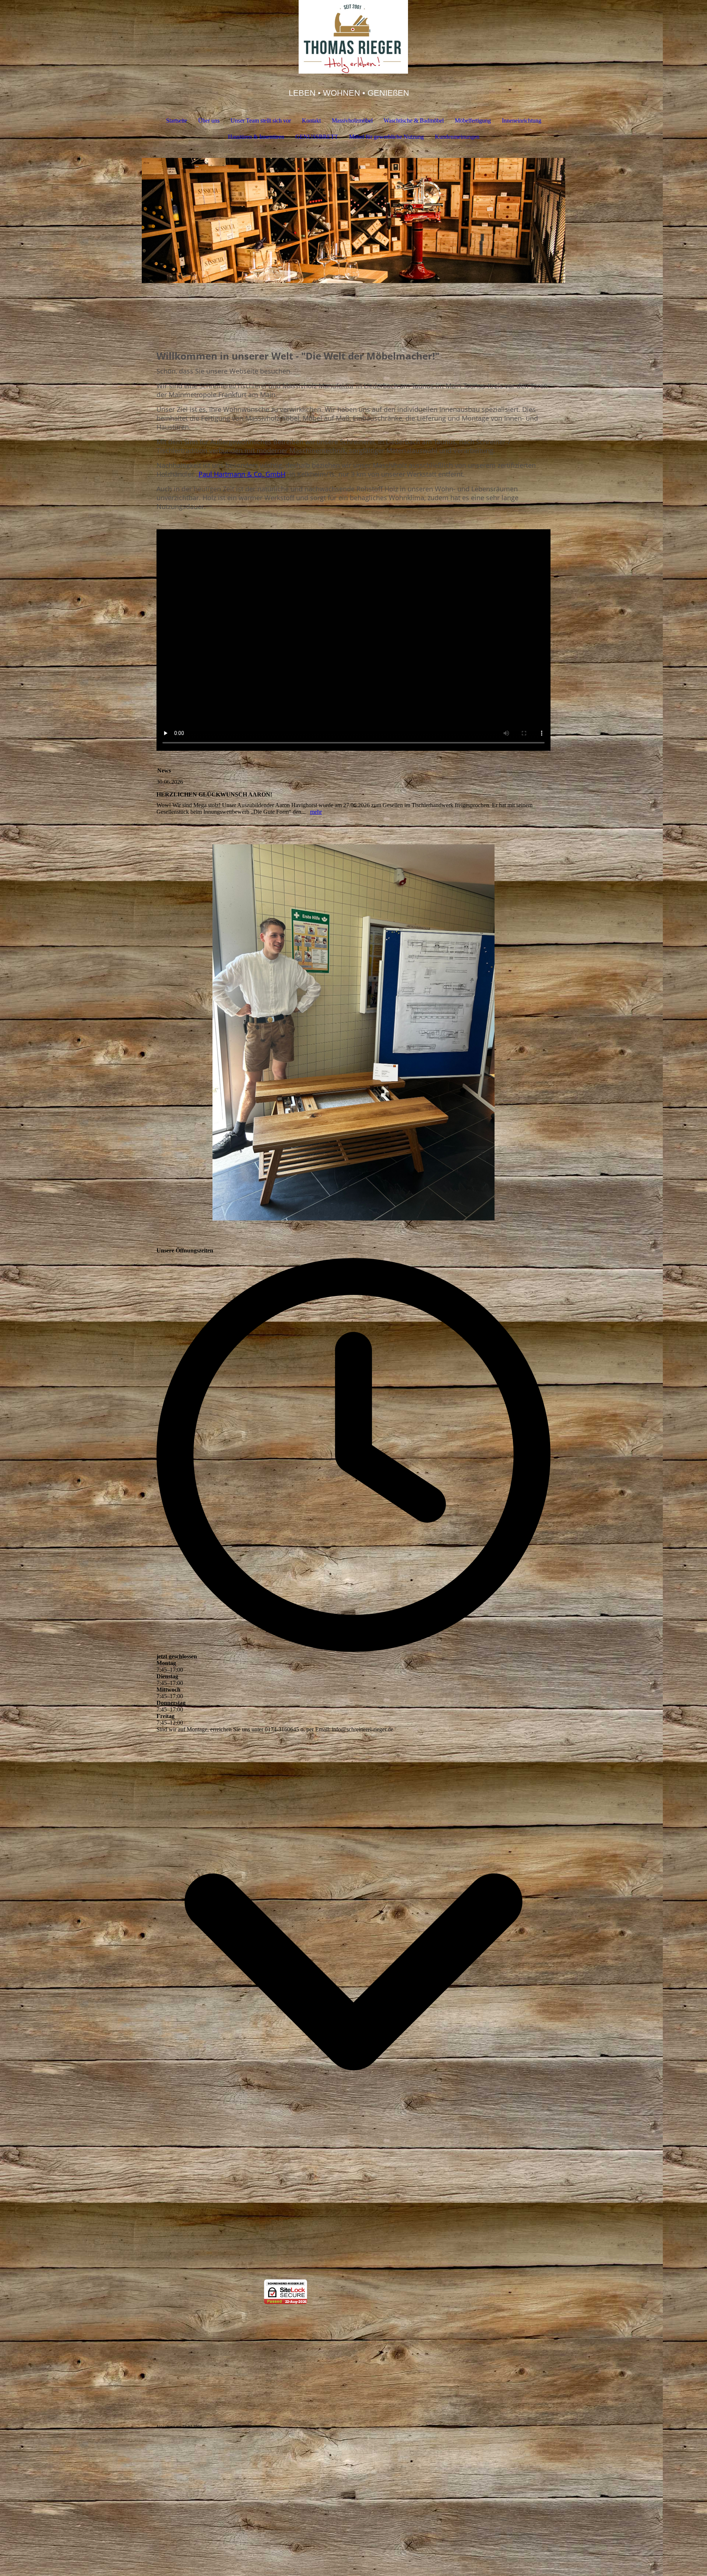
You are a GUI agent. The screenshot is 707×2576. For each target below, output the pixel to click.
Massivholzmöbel (352, 121)
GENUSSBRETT (317, 137)
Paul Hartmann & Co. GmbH (242, 474)
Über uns (209, 121)
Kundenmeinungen (457, 137)
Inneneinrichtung (522, 121)
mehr (316, 812)
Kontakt (311, 121)
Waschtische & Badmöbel (414, 121)
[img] (353, 37)
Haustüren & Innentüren (256, 137)
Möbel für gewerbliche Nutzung (386, 137)
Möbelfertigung (473, 121)
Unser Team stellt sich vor (261, 121)
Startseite (177, 121)
